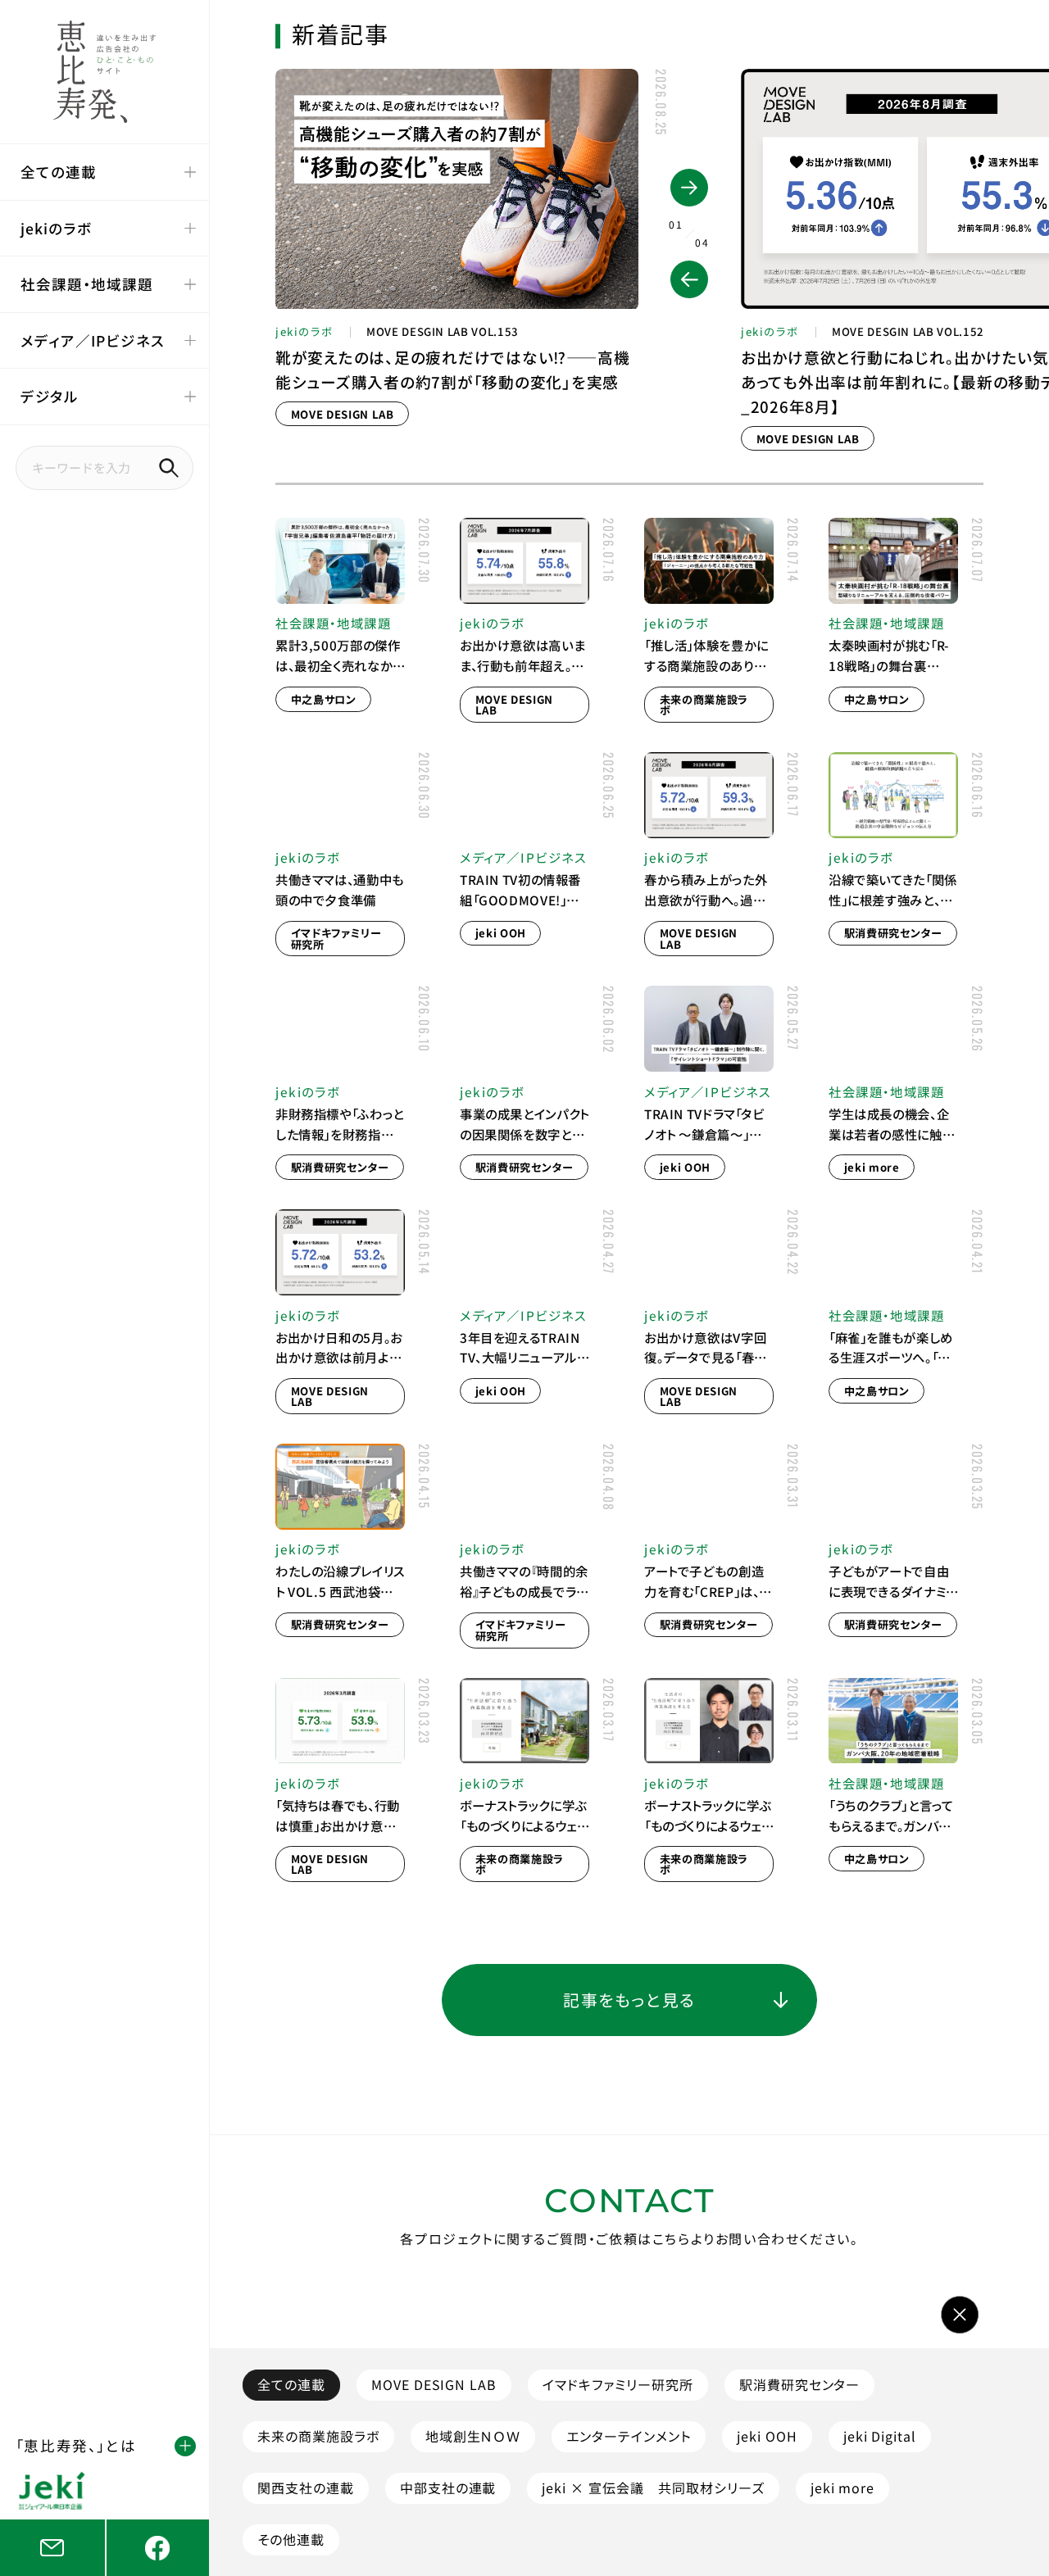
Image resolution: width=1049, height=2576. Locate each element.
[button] (689, 279)
